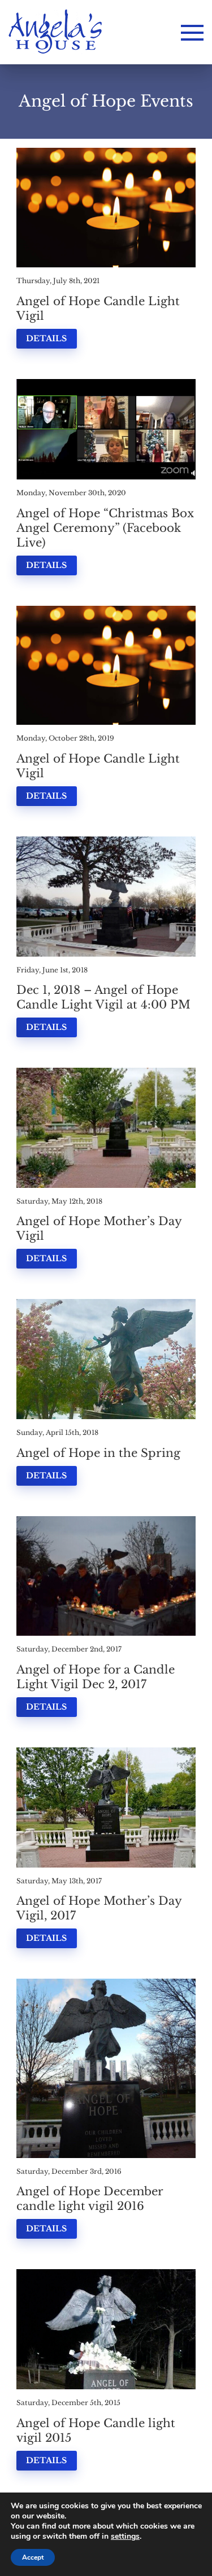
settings (125, 2537)
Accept (33, 2557)
